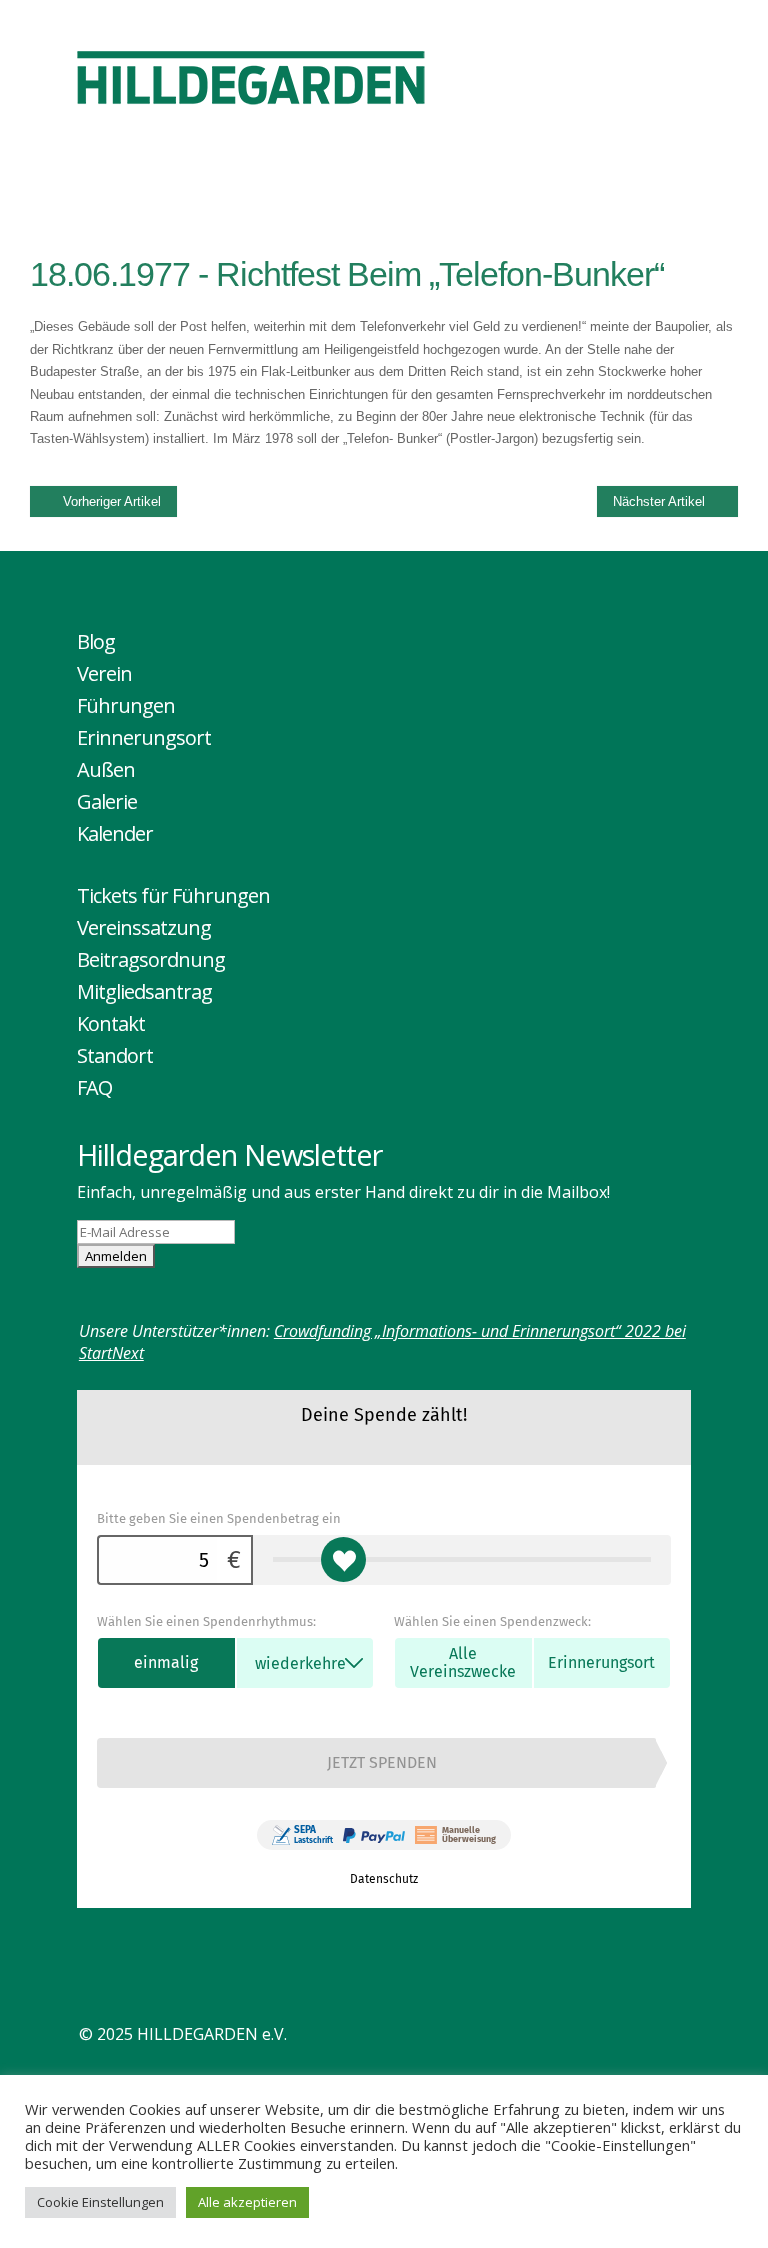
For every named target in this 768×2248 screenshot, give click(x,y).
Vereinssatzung (144, 927)
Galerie (107, 801)
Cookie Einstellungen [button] (100, 2202)
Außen (106, 769)
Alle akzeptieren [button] (247, 2202)
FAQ (94, 1087)
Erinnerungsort (144, 737)
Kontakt (111, 1023)
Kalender (115, 833)
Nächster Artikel (659, 501)
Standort (115, 1055)
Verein (104, 673)
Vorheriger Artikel (112, 501)
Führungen (126, 705)
